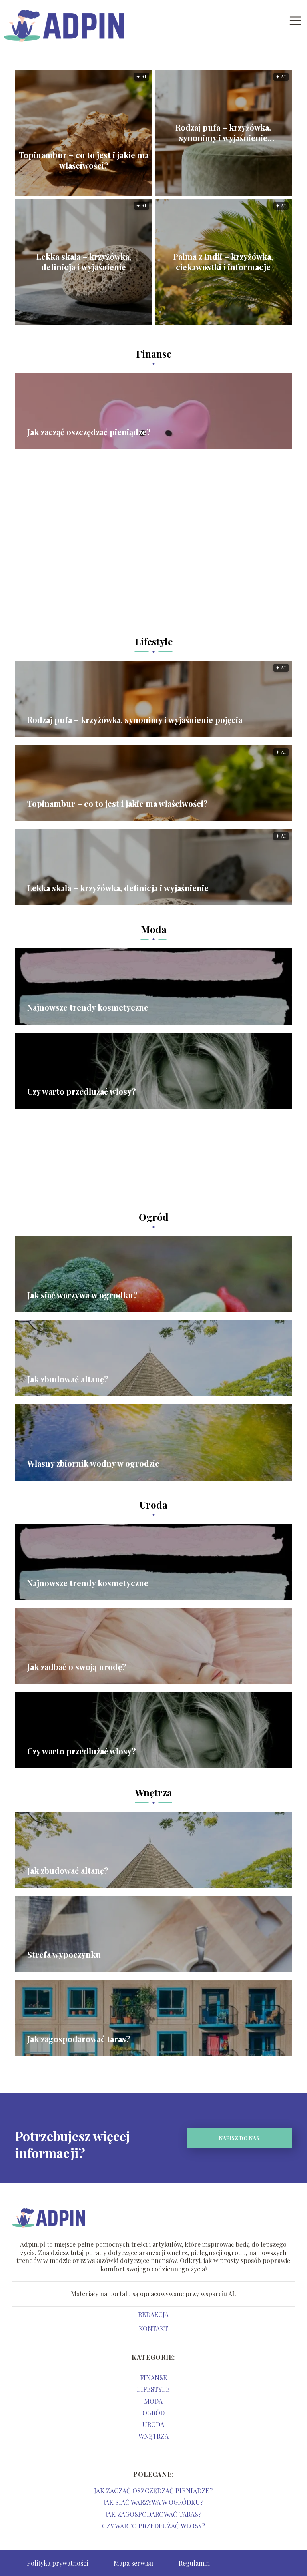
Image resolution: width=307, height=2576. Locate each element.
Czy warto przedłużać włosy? (82, 1091)
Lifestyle (154, 641)
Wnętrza (153, 1792)
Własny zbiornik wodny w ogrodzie (93, 1463)
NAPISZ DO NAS (239, 2138)
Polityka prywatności (57, 2563)
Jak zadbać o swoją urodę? (77, 1667)
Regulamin (194, 2563)
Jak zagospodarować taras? (79, 2039)
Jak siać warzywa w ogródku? (82, 1295)
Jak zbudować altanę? (68, 1379)
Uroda (153, 1505)
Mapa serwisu (133, 2563)
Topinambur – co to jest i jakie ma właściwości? (84, 160)
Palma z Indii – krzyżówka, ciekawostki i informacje (223, 262)
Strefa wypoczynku (64, 1955)
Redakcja (153, 2315)
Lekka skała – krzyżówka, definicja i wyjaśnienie (84, 262)
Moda (154, 929)
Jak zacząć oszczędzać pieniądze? (89, 432)
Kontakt (153, 2329)
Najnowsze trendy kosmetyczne (88, 1007)
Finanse (154, 354)
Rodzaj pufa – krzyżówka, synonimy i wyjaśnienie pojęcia (223, 133)
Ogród (154, 1217)
